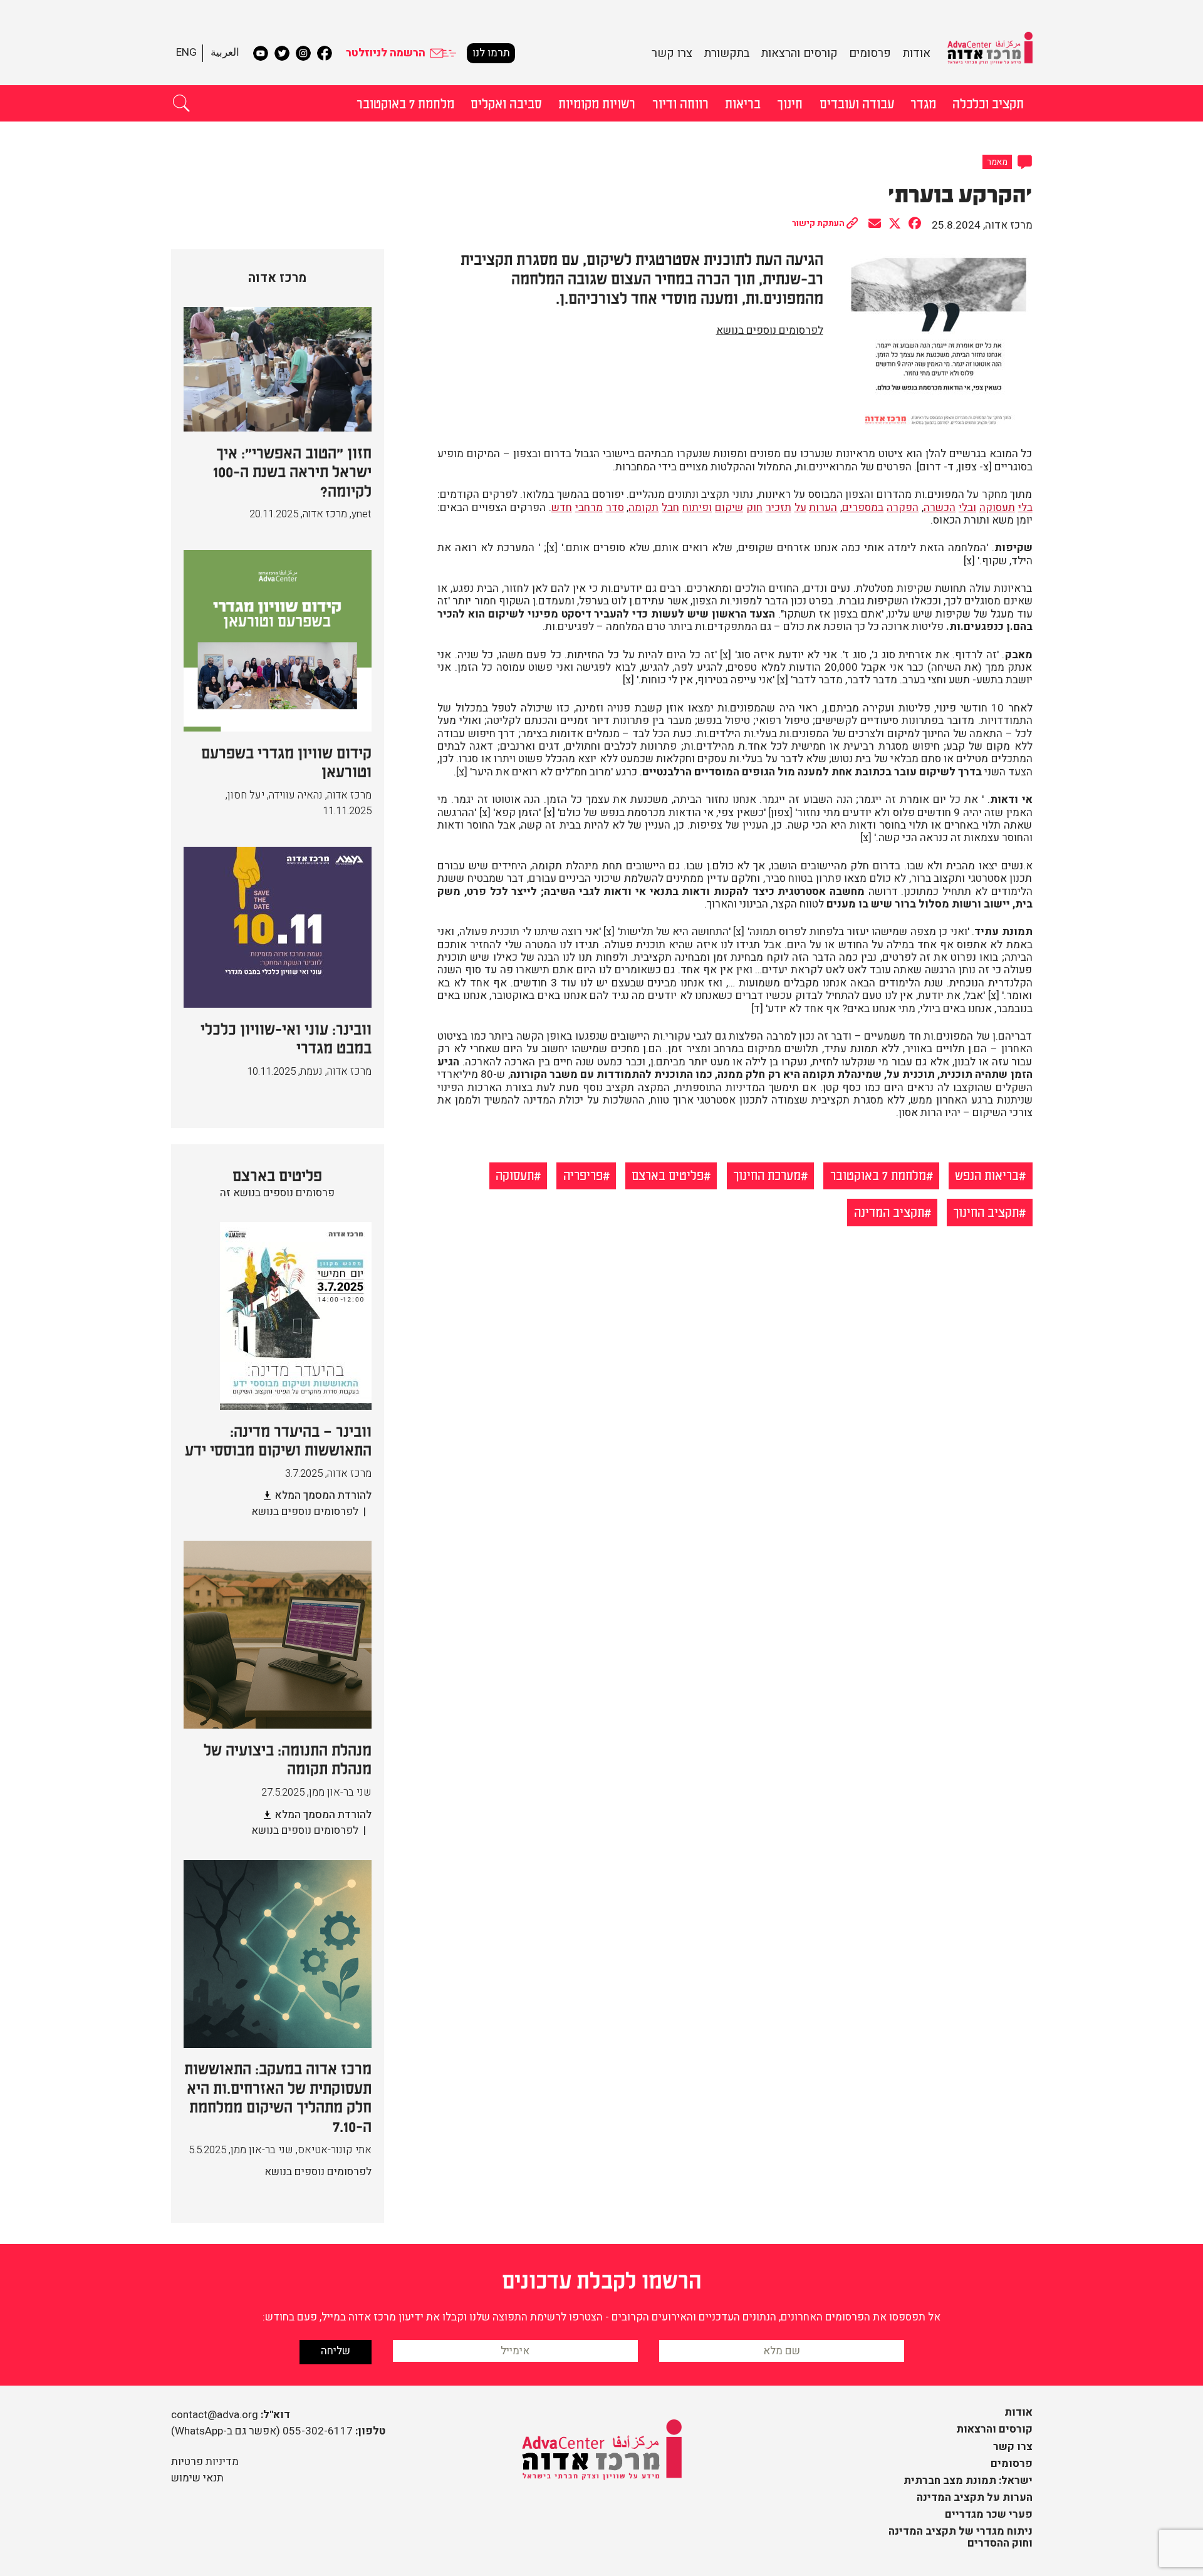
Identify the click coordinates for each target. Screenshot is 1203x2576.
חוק (754, 508)
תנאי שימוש (197, 2478)
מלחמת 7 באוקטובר (405, 103)
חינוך (790, 103)
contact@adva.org (215, 2415)
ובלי (967, 508)
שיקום (729, 508)
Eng (186, 52)
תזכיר (779, 508)
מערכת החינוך (767, 1174)
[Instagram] (303, 53)
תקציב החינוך (986, 1211)
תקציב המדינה (889, 1211)
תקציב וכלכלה (988, 103)
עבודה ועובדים (857, 103)
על (800, 508)
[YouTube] (261, 53)
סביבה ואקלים (506, 103)
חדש (562, 508)
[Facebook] (325, 53)
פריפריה (583, 1174)
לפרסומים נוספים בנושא (770, 330)
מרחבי (589, 508)
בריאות (743, 103)
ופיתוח (697, 508)
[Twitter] (282, 53)
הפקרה (903, 508)
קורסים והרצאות (799, 53)
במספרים (863, 508)
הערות (823, 508)
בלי (1025, 508)
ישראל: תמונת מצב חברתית (968, 2480)
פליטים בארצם (668, 1174)
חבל (670, 508)
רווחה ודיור (680, 103)
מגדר (923, 103)
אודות (917, 53)
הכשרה (940, 508)
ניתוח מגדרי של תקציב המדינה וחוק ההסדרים (961, 2537)
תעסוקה (997, 508)
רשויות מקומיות (597, 103)
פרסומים (870, 53)
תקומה (643, 508)
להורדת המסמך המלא (323, 1495)
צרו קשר (672, 53)
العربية (225, 52)
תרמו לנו (491, 53)
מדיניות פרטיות (205, 2462)
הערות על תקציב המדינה (975, 2497)
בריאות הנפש (987, 1174)
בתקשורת (727, 53)
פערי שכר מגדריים (989, 2514)
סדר (615, 508)
